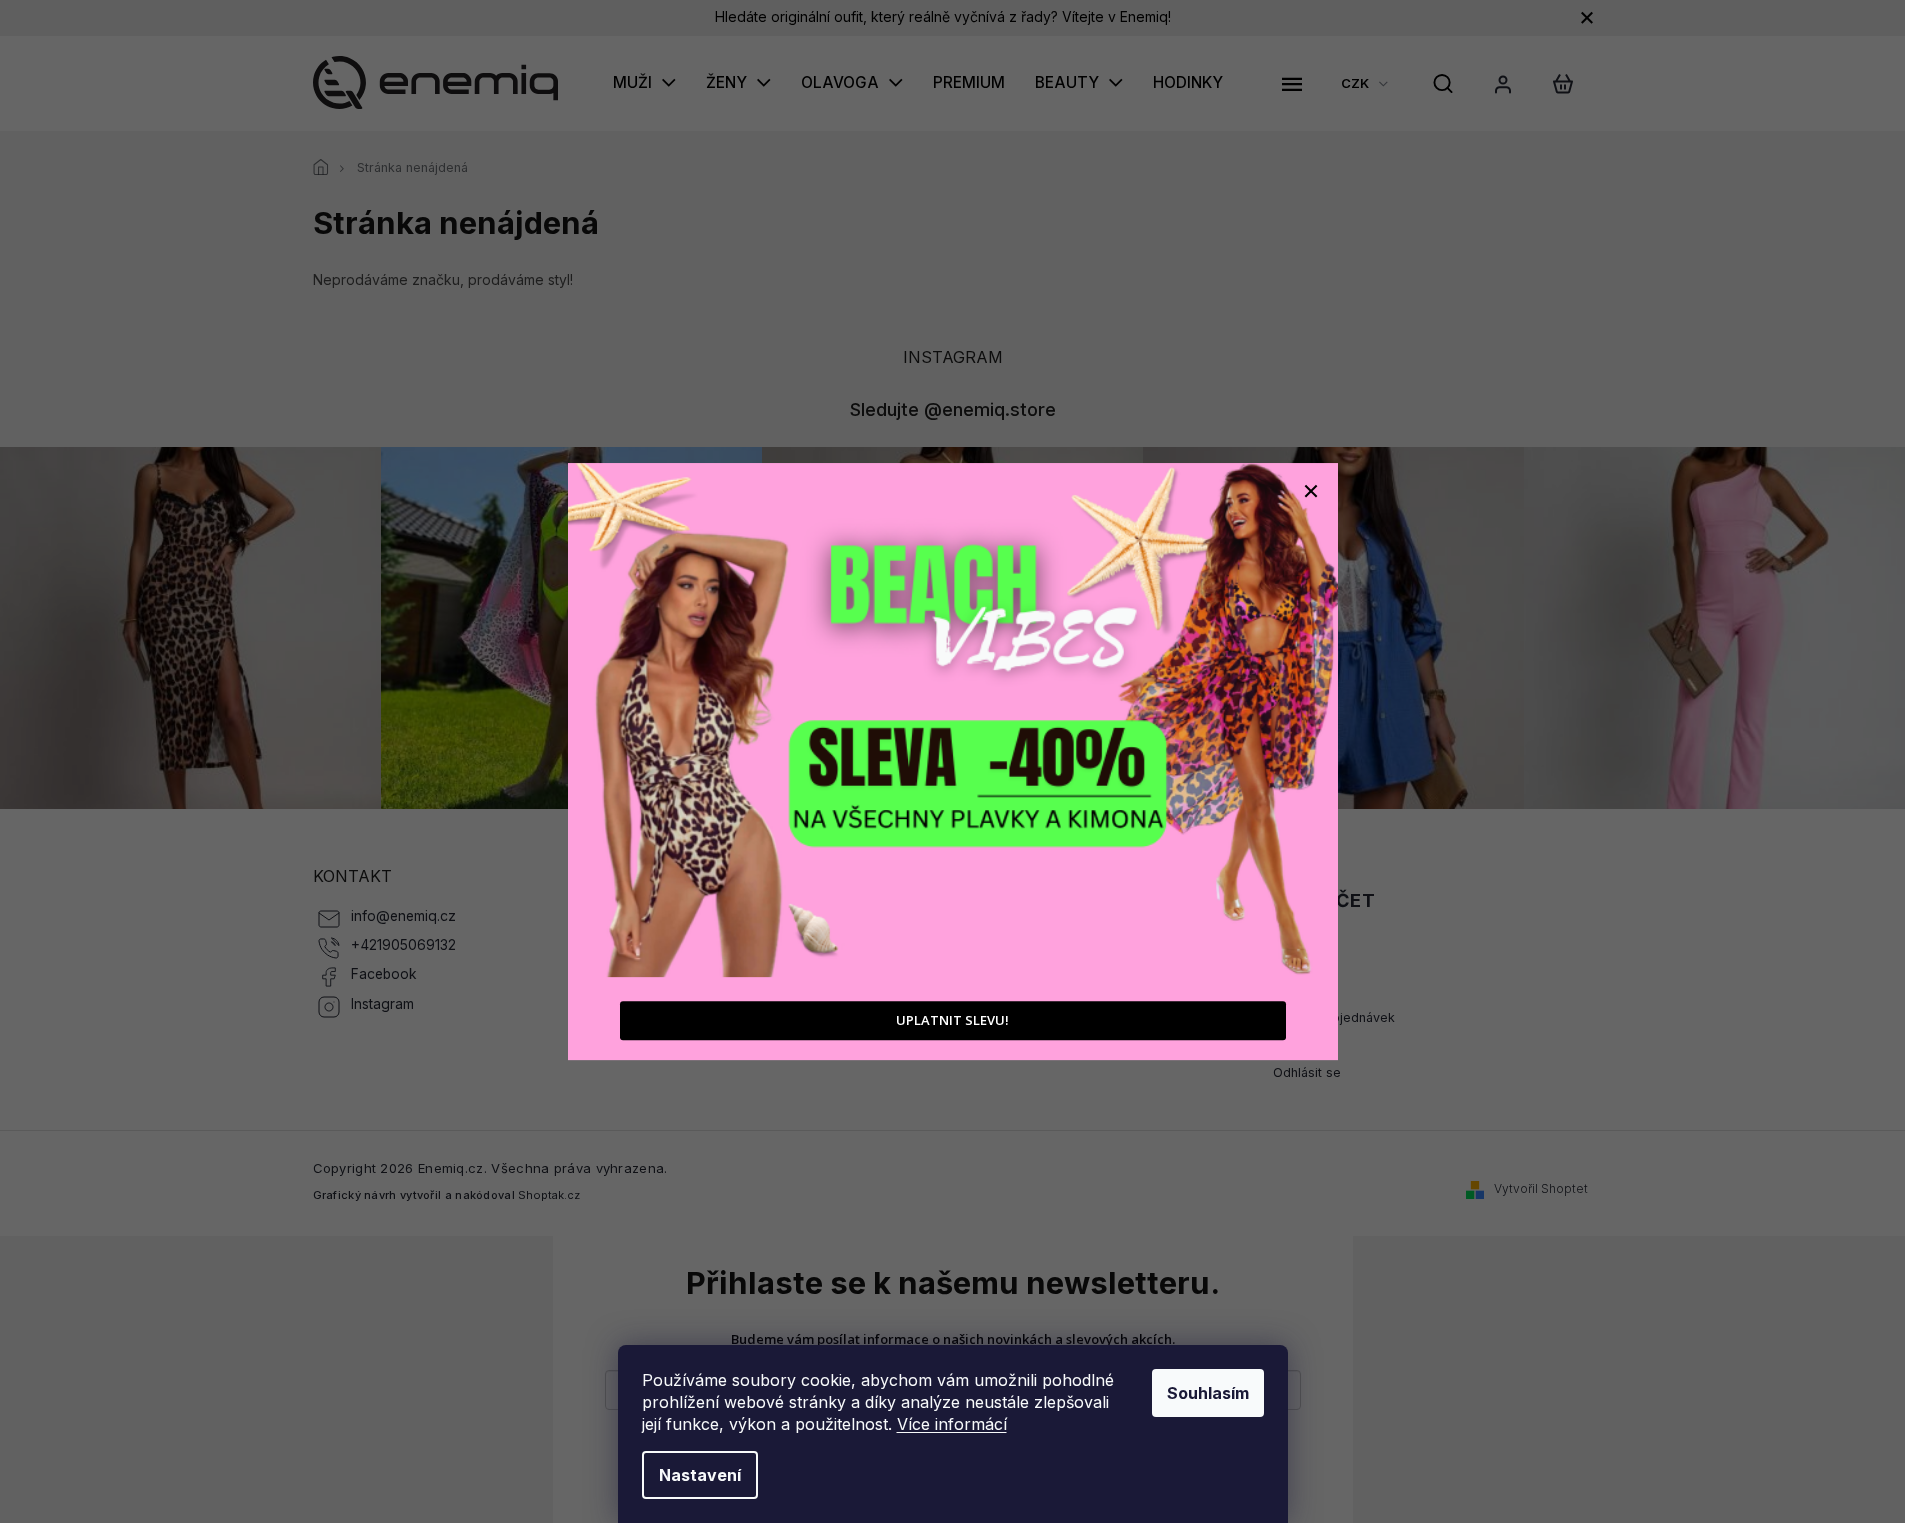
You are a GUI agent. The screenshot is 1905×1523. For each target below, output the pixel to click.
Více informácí (952, 1424)
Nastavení (700, 1475)
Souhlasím (1208, 1393)
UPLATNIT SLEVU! (952, 1020)
